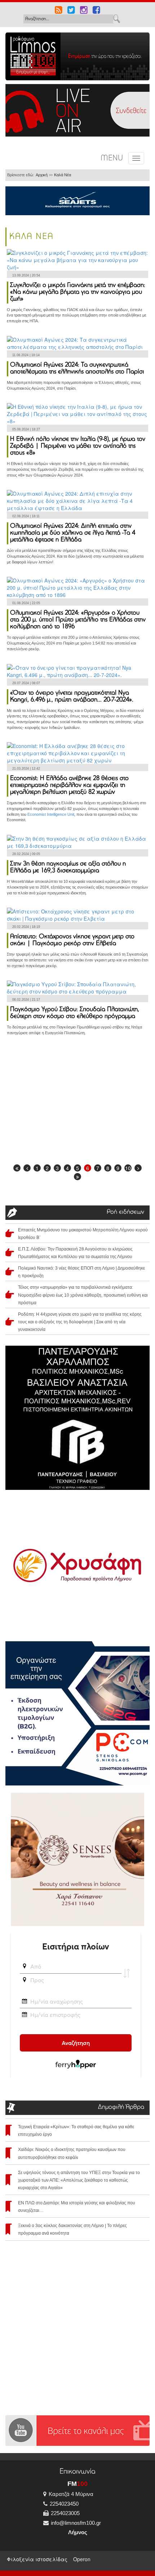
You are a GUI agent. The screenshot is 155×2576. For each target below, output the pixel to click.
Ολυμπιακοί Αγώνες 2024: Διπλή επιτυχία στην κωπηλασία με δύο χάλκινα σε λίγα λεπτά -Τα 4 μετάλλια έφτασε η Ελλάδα (73, 533)
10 (128, 1168)
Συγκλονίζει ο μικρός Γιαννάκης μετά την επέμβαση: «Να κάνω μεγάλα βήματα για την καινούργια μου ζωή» (78, 292)
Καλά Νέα (63, 175)
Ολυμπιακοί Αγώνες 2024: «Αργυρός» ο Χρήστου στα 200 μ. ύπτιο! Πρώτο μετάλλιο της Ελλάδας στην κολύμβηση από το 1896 (78, 620)
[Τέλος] (77, 1177)
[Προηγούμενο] (27, 1168)
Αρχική (42, 175)
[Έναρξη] (17, 1168)
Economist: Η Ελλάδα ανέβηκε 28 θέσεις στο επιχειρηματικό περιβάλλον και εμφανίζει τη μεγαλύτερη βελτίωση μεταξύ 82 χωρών (69, 785)
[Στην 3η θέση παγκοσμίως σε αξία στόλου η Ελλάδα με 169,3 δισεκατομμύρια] (77, 841)
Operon (82, 2559)
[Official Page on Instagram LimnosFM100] (84, 11)
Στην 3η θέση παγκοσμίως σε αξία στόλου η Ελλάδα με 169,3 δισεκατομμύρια (68, 867)
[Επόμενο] (138, 1168)
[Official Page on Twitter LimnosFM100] (71, 11)
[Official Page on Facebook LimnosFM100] (96, 11)
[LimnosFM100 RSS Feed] (59, 11)
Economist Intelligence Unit (51, 814)
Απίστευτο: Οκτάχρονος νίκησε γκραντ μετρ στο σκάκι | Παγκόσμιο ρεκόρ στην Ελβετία (72, 940)
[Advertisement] (77, 1102)
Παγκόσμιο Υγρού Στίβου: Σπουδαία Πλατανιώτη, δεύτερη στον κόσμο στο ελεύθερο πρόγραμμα (75, 1013)
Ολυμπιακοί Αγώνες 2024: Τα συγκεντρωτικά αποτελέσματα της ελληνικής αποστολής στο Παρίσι (77, 369)
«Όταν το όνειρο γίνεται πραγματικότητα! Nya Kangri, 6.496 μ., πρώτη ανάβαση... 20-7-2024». (72, 697)
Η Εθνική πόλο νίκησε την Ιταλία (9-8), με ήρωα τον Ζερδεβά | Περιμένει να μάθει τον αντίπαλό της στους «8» (78, 446)
